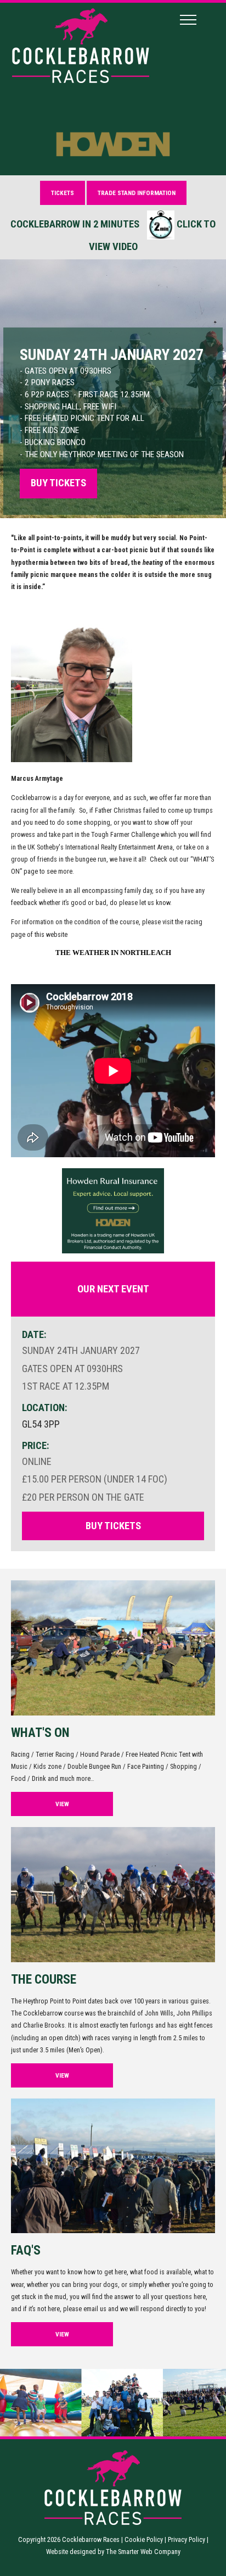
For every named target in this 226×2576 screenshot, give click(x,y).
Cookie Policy (144, 2539)
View (62, 1804)
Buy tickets (58, 483)
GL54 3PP (41, 1424)
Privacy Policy (187, 2539)
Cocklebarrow (32, 798)
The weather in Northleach (113, 953)
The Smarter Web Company (143, 2552)
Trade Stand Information (137, 193)
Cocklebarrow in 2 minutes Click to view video (113, 235)
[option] (113, 389)
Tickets (63, 193)
